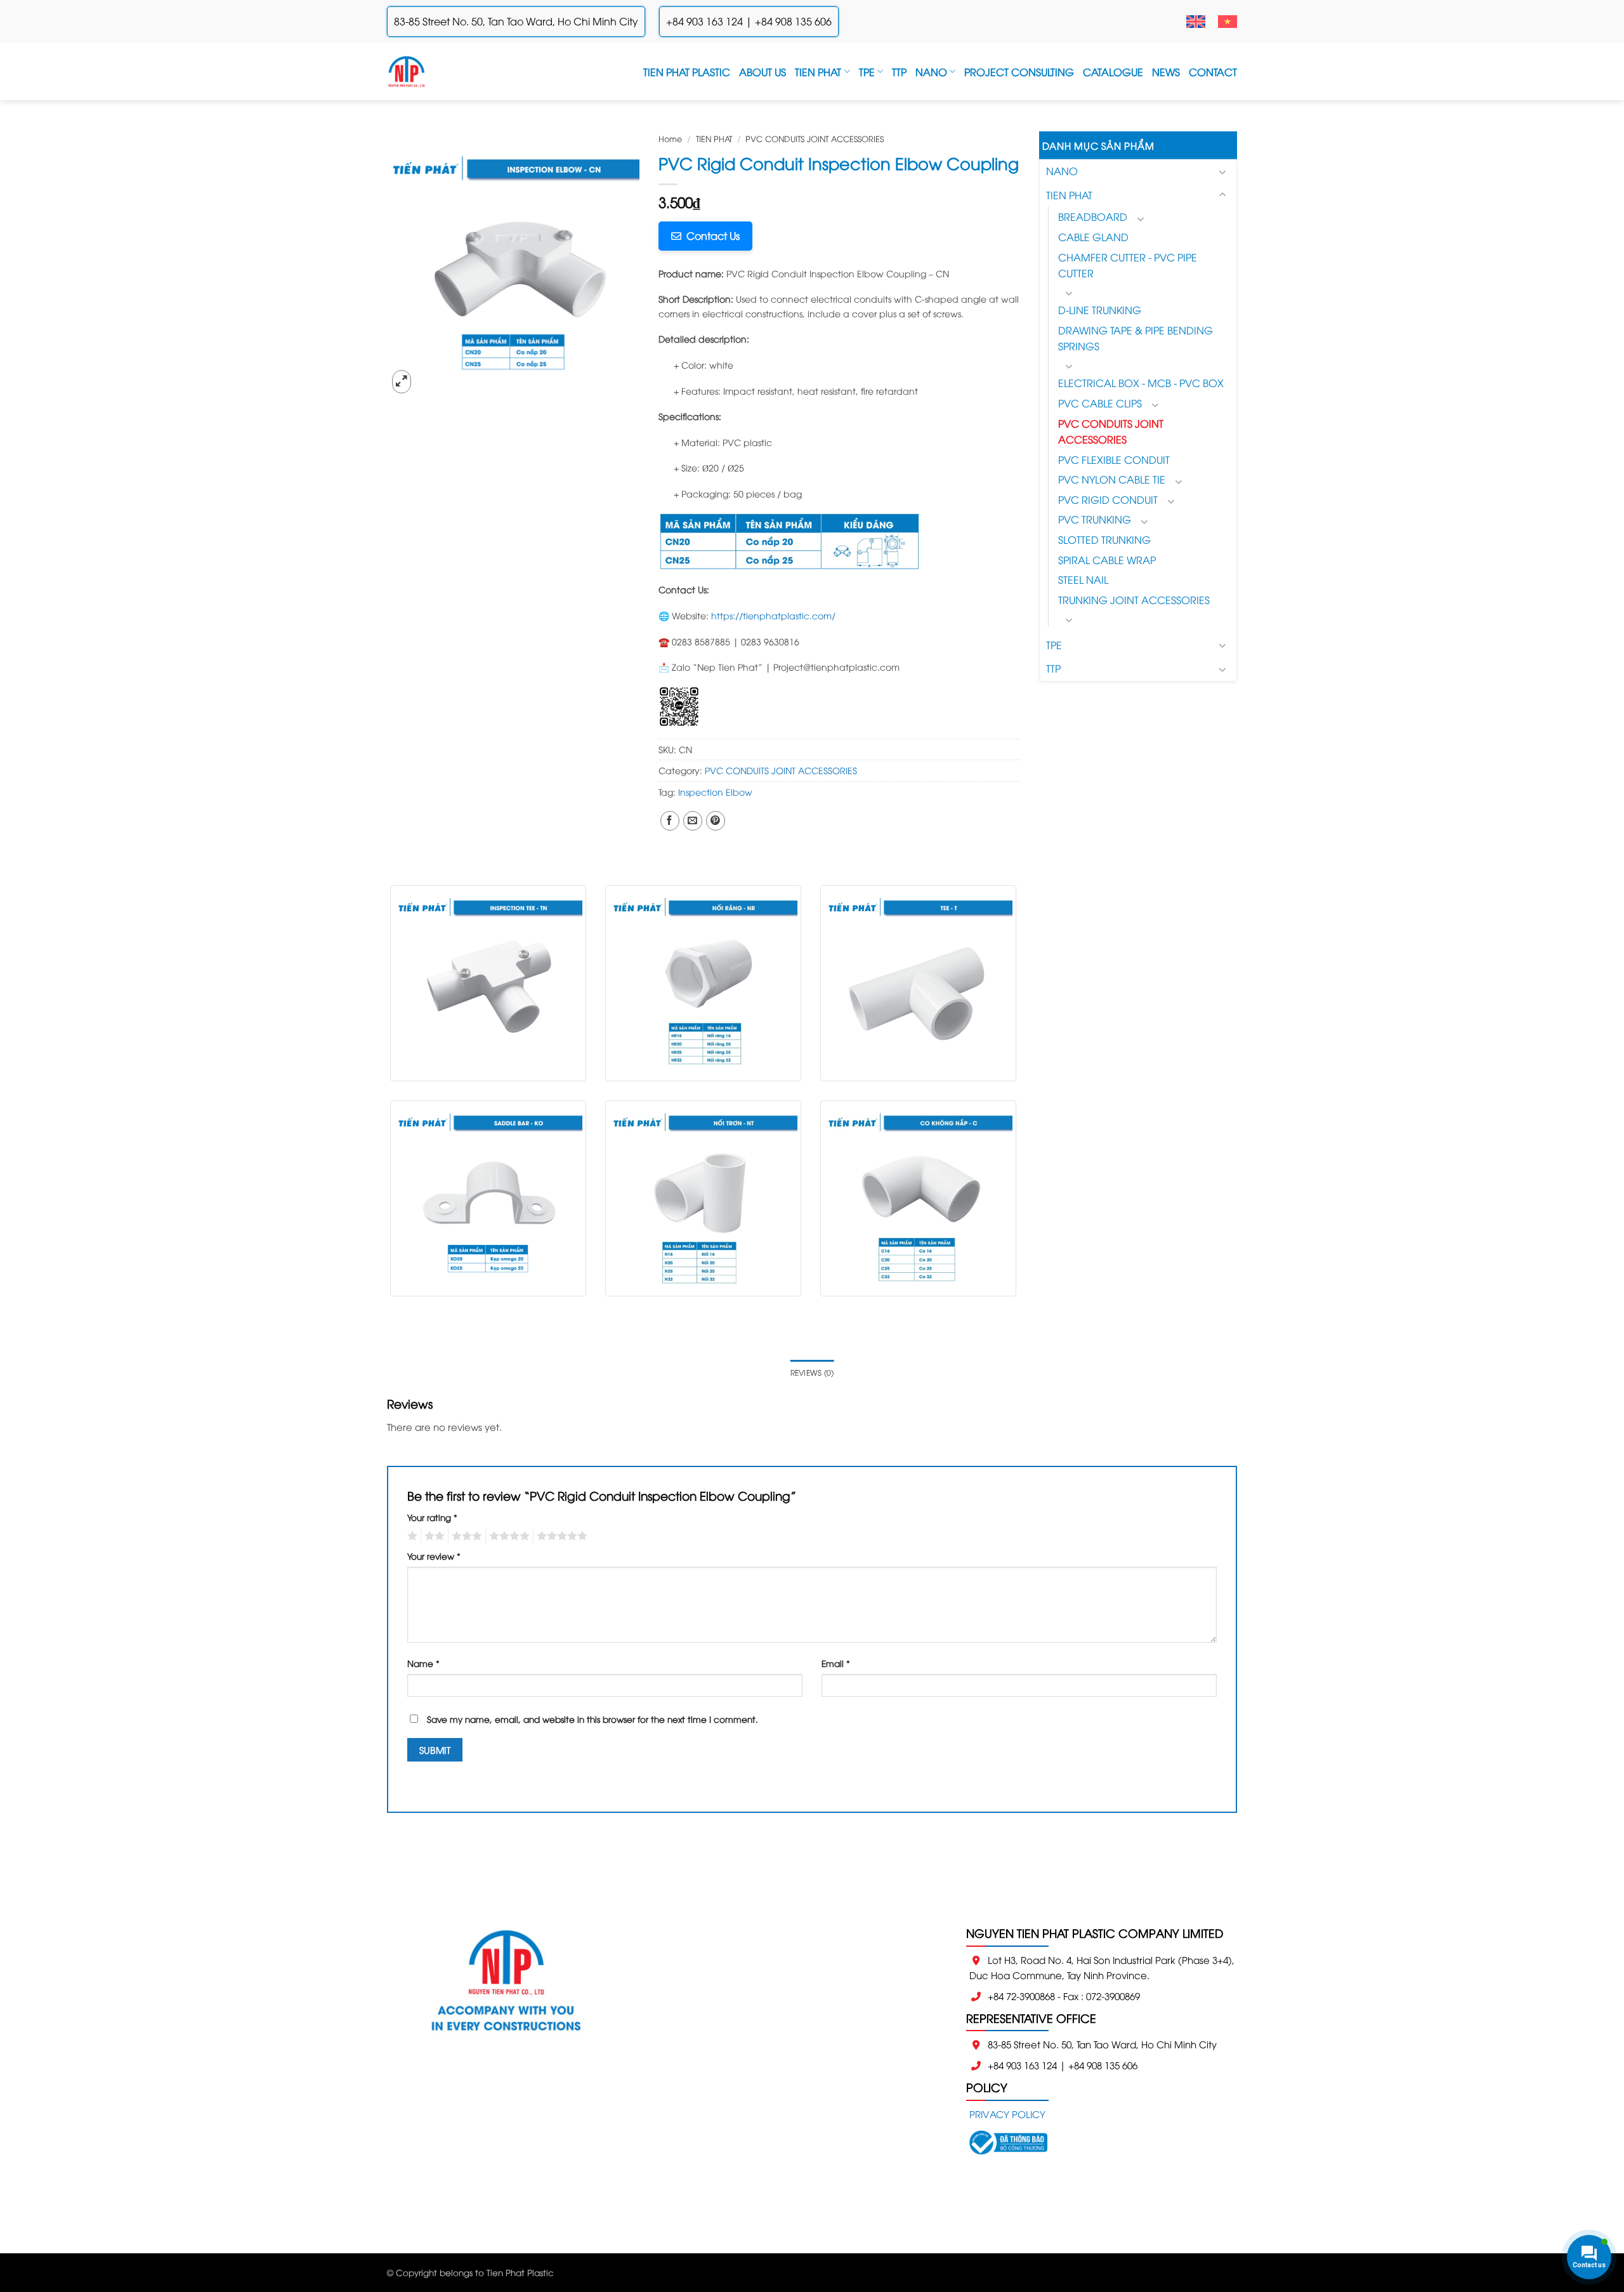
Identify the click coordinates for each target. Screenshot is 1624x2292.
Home (670, 138)
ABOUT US (763, 72)
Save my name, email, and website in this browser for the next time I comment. (593, 1719)
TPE (867, 72)
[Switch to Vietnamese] (1228, 22)
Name (423, 1663)
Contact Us (710, 235)
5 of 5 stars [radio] (560, 1536)
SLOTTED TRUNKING (1104, 539)
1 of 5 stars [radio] (411, 1536)
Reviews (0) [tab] (812, 1372)
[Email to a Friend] (693, 821)
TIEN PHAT (818, 72)
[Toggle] (1222, 172)
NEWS (1166, 72)
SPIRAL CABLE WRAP (1107, 560)
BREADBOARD (1093, 216)
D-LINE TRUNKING (1100, 310)
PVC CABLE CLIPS (1100, 403)
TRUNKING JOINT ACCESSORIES (1134, 600)
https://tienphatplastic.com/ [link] (773, 615)
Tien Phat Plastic (687, 72)
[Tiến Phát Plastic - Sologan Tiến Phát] (407, 72)
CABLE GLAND (1093, 237)
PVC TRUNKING (1095, 519)
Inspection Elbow (715, 792)
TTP (899, 72)
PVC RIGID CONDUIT (1108, 499)
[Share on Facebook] (670, 821)
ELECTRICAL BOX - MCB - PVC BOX (1141, 383)
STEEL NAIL (1083, 579)
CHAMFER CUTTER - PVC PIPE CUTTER (1128, 265)
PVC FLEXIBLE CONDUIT (1114, 459)
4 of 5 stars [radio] (507, 1536)
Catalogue (1113, 72)
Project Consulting (1019, 72)
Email (836, 1663)
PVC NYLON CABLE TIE (1112, 479)
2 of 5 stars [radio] (433, 1536)
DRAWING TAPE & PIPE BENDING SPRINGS (1136, 338)
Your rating (432, 1517)
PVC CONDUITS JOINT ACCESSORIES (815, 138)
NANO (931, 72)
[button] (402, 381)
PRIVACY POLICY (1007, 2114)
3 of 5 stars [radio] (465, 1536)
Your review (434, 1556)
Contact (1213, 72)
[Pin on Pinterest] (716, 821)
